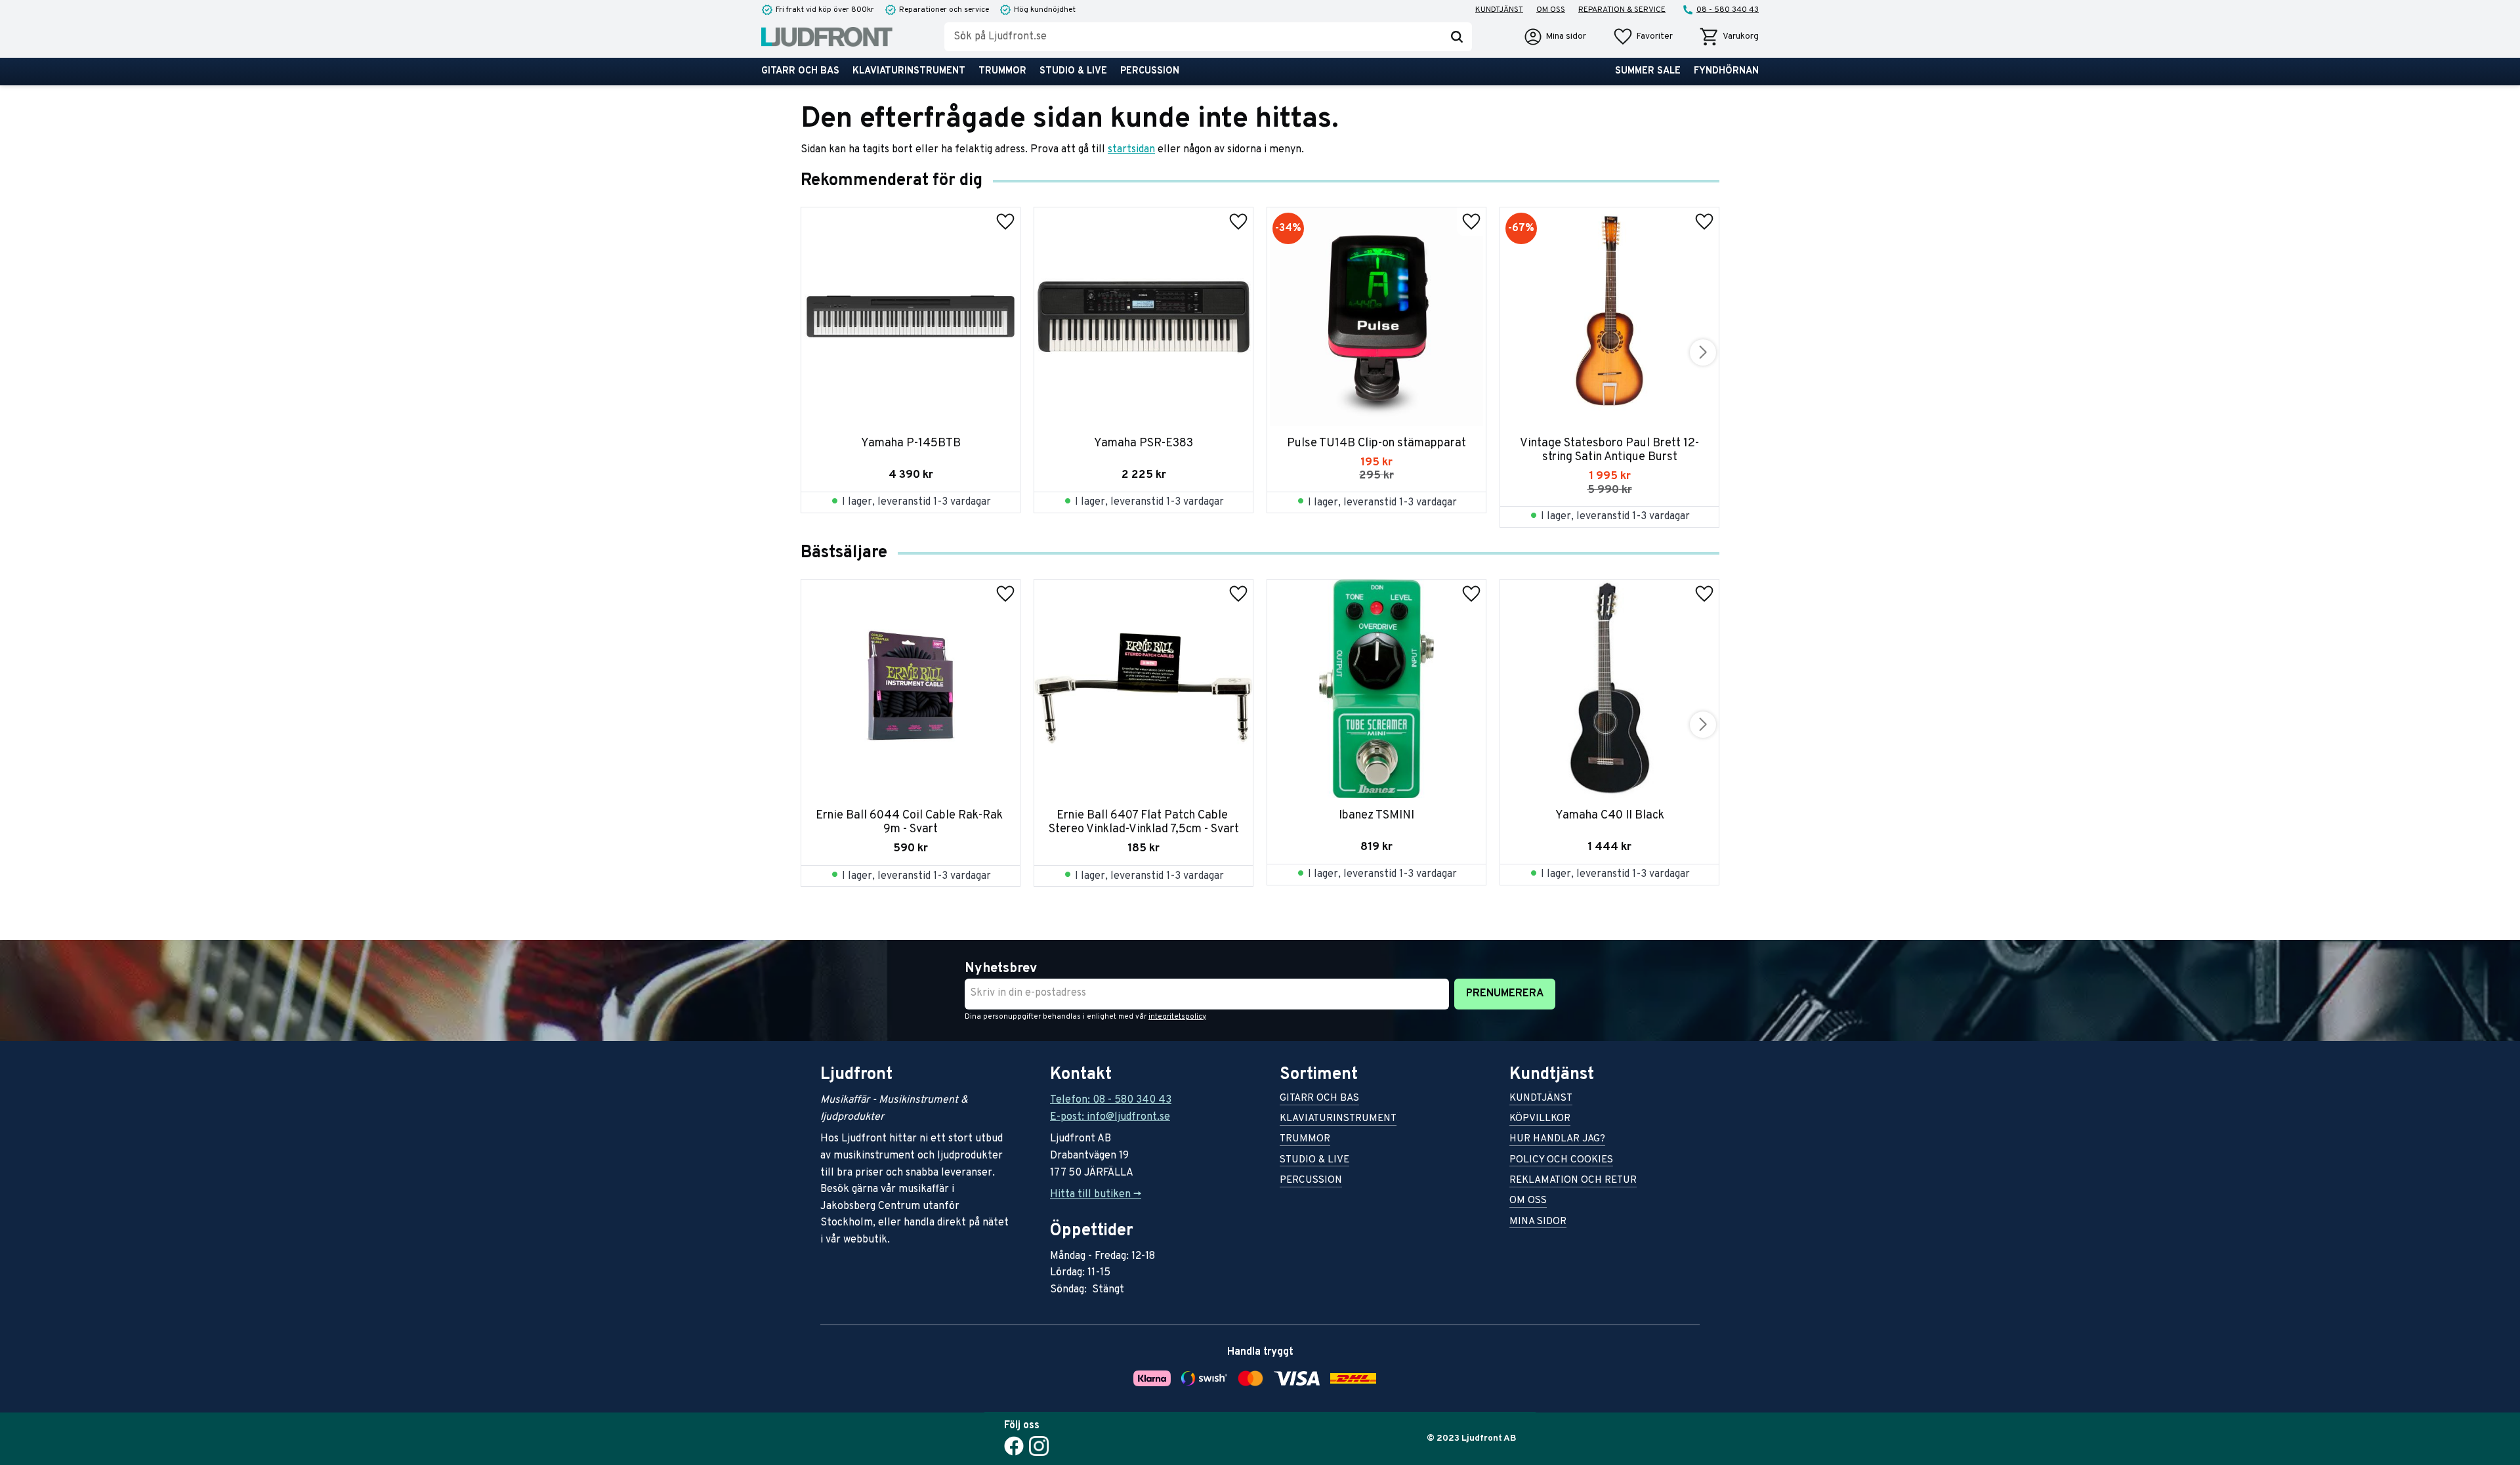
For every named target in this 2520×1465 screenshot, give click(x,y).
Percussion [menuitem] (1150, 71)
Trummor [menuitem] (1002, 71)
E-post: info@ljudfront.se (1110, 1117)
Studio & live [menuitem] (1073, 71)
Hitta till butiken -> (1096, 1195)
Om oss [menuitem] (1551, 10)
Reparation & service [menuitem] (1622, 10)
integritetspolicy (1177, 1017)
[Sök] (1457, 37)
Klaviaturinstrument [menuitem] (909, 71)
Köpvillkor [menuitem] (1540, 1119)
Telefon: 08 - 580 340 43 (1111, 1100)
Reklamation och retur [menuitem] (1573, 1181)
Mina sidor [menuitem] (1538, 1222)
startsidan (1131, 150)
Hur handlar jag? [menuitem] (1557, 1140)
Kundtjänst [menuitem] (1499, 10)
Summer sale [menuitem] (1648, 71)
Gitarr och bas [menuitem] (800, 71)
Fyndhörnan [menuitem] (1726, 71)
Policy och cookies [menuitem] (1561, 1161)
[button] (1643, 37)
